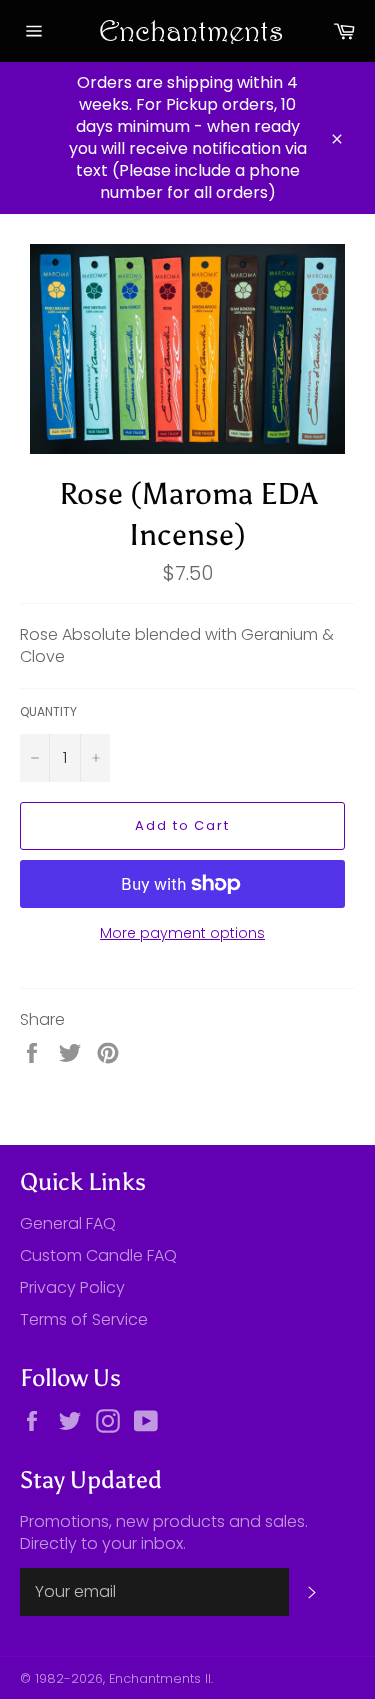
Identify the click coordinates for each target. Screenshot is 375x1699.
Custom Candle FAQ (98, 1255)
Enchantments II (160, 1678)
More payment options (182, 933)
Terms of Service (84, 1319)
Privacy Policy (72, 1287)
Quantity (48, 712)
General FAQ (68, 1223)
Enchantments (188, 30)
